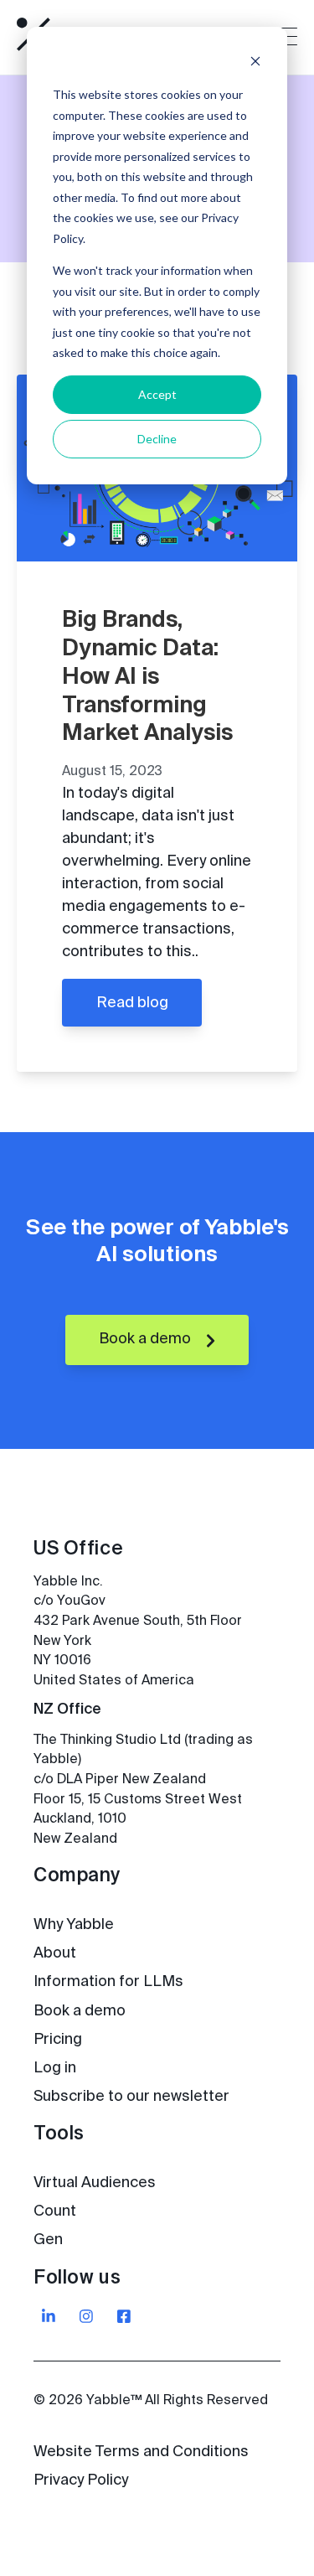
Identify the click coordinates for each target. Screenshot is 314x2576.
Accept (157, 394)
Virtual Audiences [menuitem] (95, 2183)
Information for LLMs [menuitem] (108, 1982)
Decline (157, 439)
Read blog (132, 1003)
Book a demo (147, 1339)
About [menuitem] (55, 1953)
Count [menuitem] (55, 2211)
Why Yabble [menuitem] (74, 1925)
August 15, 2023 (112, 772)
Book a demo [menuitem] (80, 2011)
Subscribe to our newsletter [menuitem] (131, 2097)
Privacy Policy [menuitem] (81, 2480)
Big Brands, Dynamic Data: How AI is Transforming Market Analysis (147, 677)
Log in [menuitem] (55, 2068)
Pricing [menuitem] (58, 2040)
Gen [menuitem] (48, 2240)
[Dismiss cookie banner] (255, 63)
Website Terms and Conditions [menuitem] (141, 2452)
